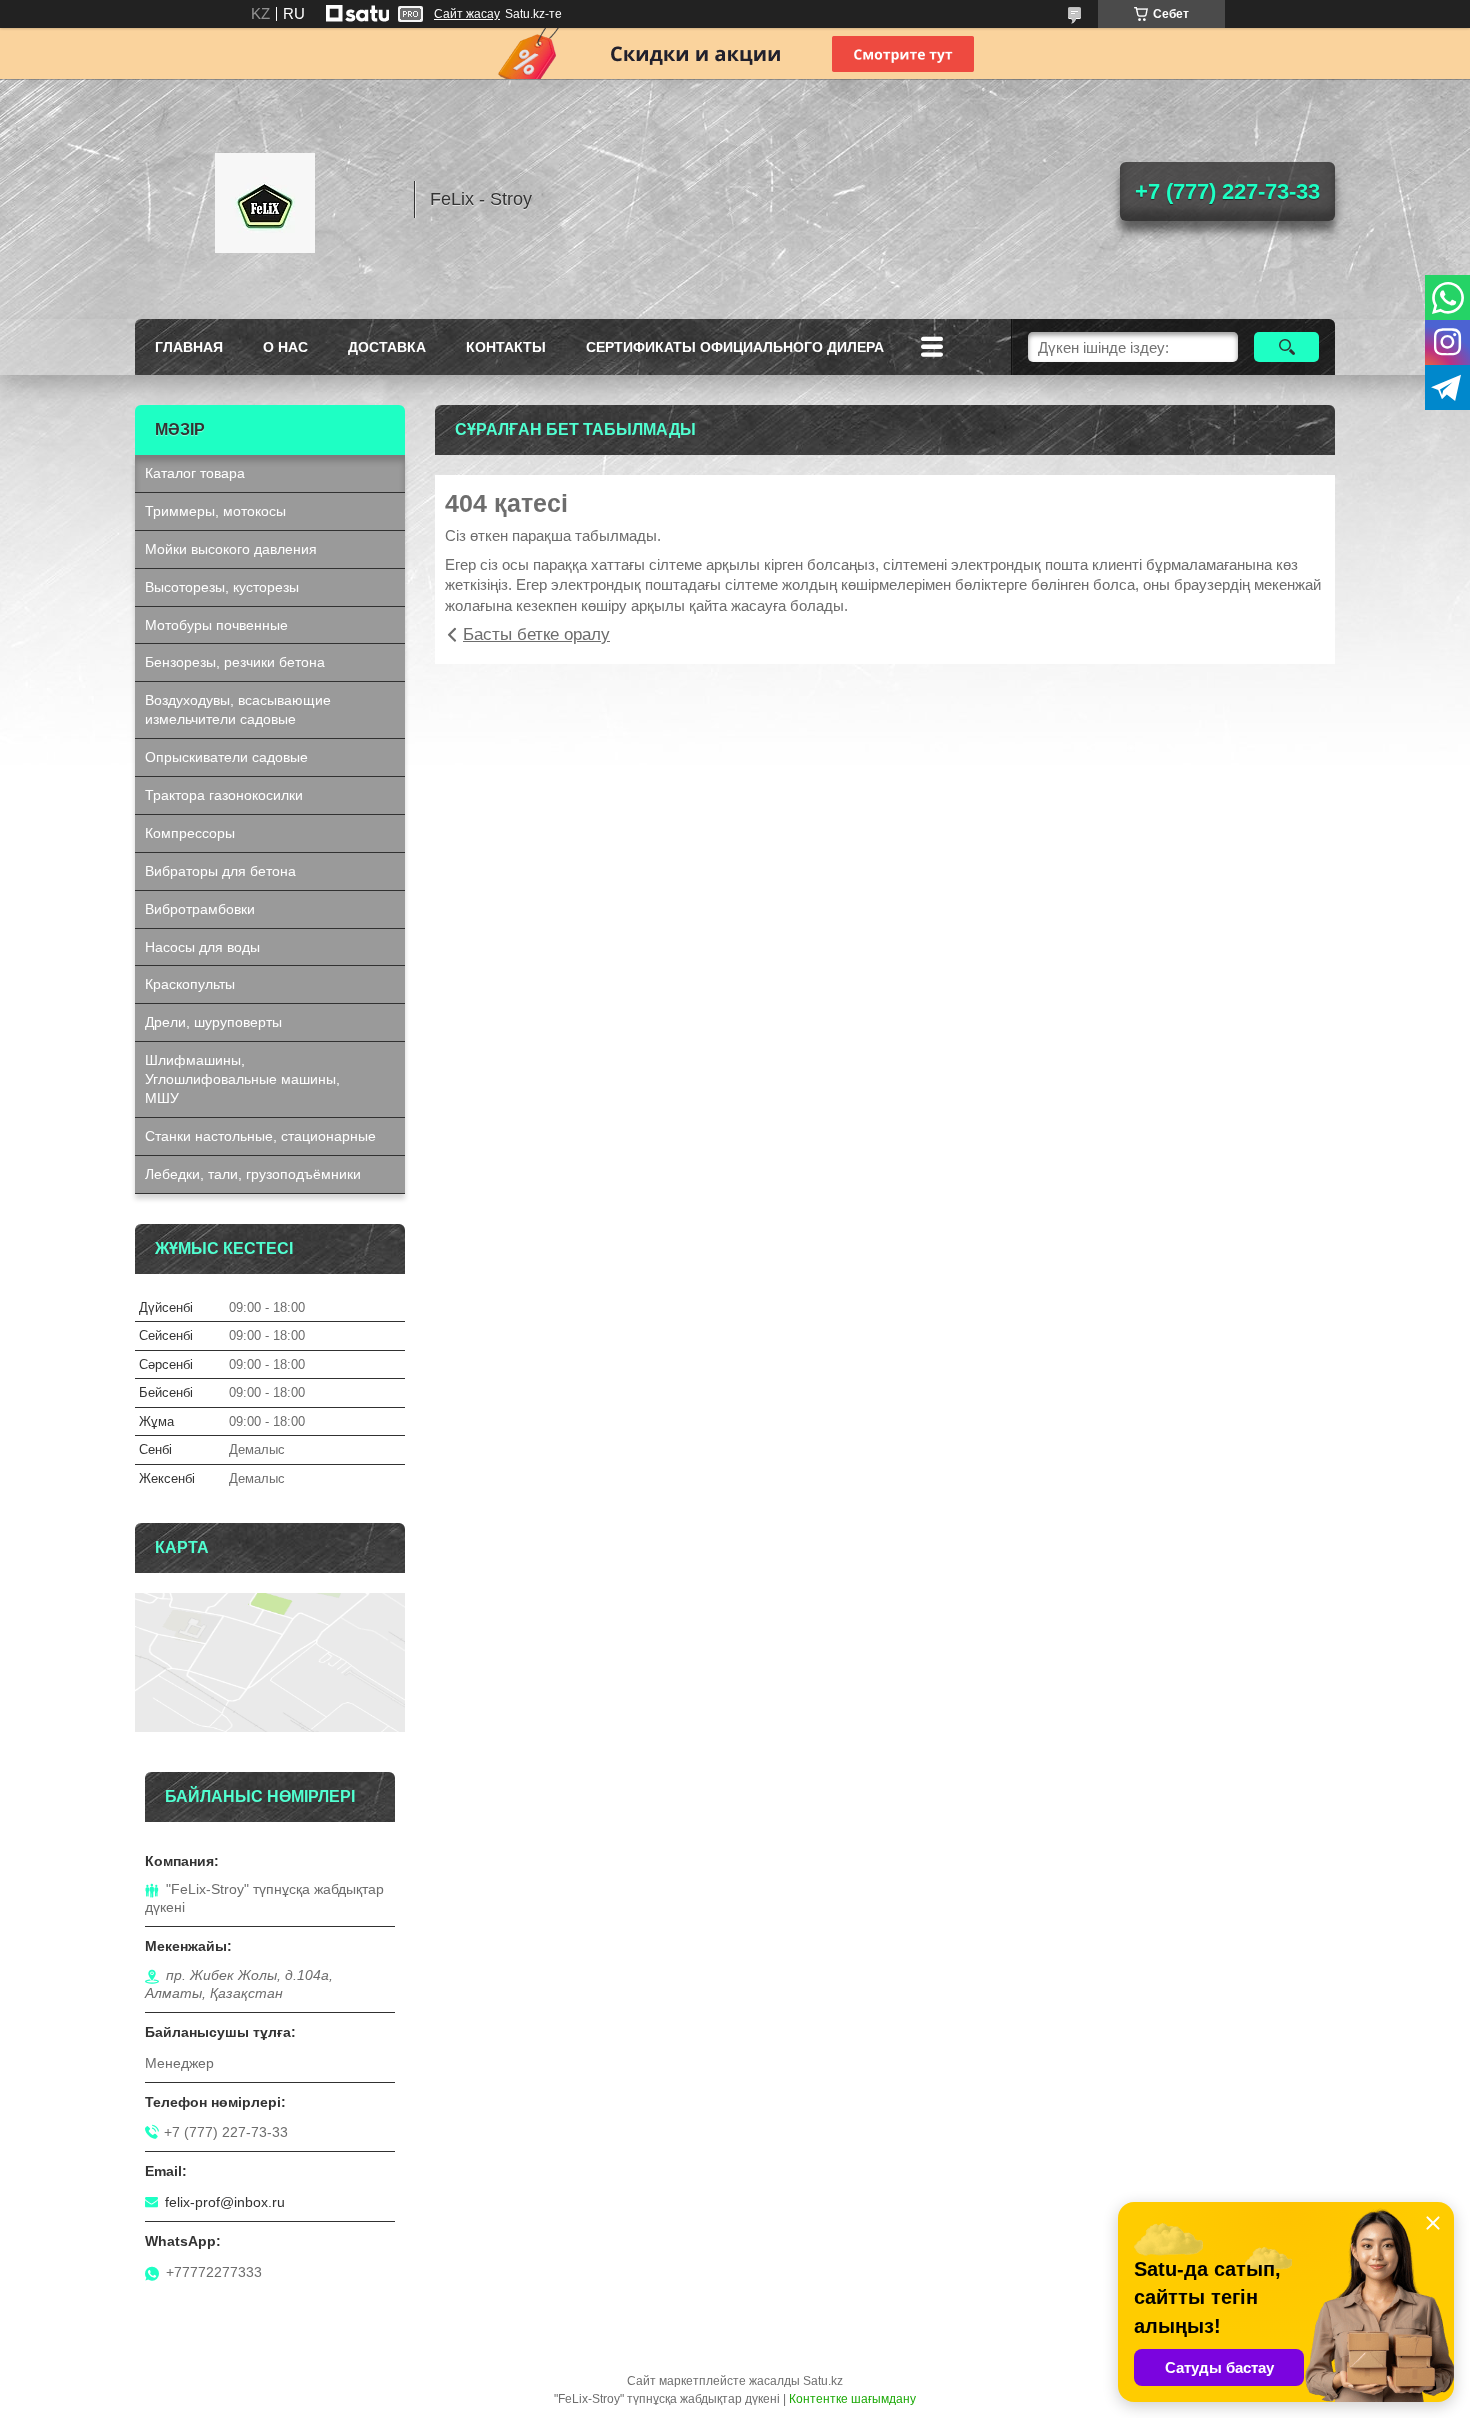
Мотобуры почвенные (216, 625)
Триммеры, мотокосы (215, 511)
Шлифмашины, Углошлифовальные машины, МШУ (242, 1079)
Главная (189, 347)
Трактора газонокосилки (224, 795)
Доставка (387, 347)
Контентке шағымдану (852, 2399)
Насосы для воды (202, 947)
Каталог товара (195, 473)
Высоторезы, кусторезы (222, 587)
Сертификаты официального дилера (735, 347)
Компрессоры (190, 833)
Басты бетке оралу (536, 634)
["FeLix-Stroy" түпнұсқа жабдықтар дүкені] (265, 199)
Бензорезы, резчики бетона (235, 662)
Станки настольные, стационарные (260, 1136)
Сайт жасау (467, 14)
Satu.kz (823, 2381)
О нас (285, 347)
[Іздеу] (1286, 347)
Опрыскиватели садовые (226, 757)
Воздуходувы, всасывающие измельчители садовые (238, 709)
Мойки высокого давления (231, 549)
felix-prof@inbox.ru (225, 2202)
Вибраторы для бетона (220, 871)
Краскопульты (190, 984)
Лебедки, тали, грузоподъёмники (253, 1174)
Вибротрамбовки (200, 909)
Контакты (506, 347)
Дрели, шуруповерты (213, 1022)
